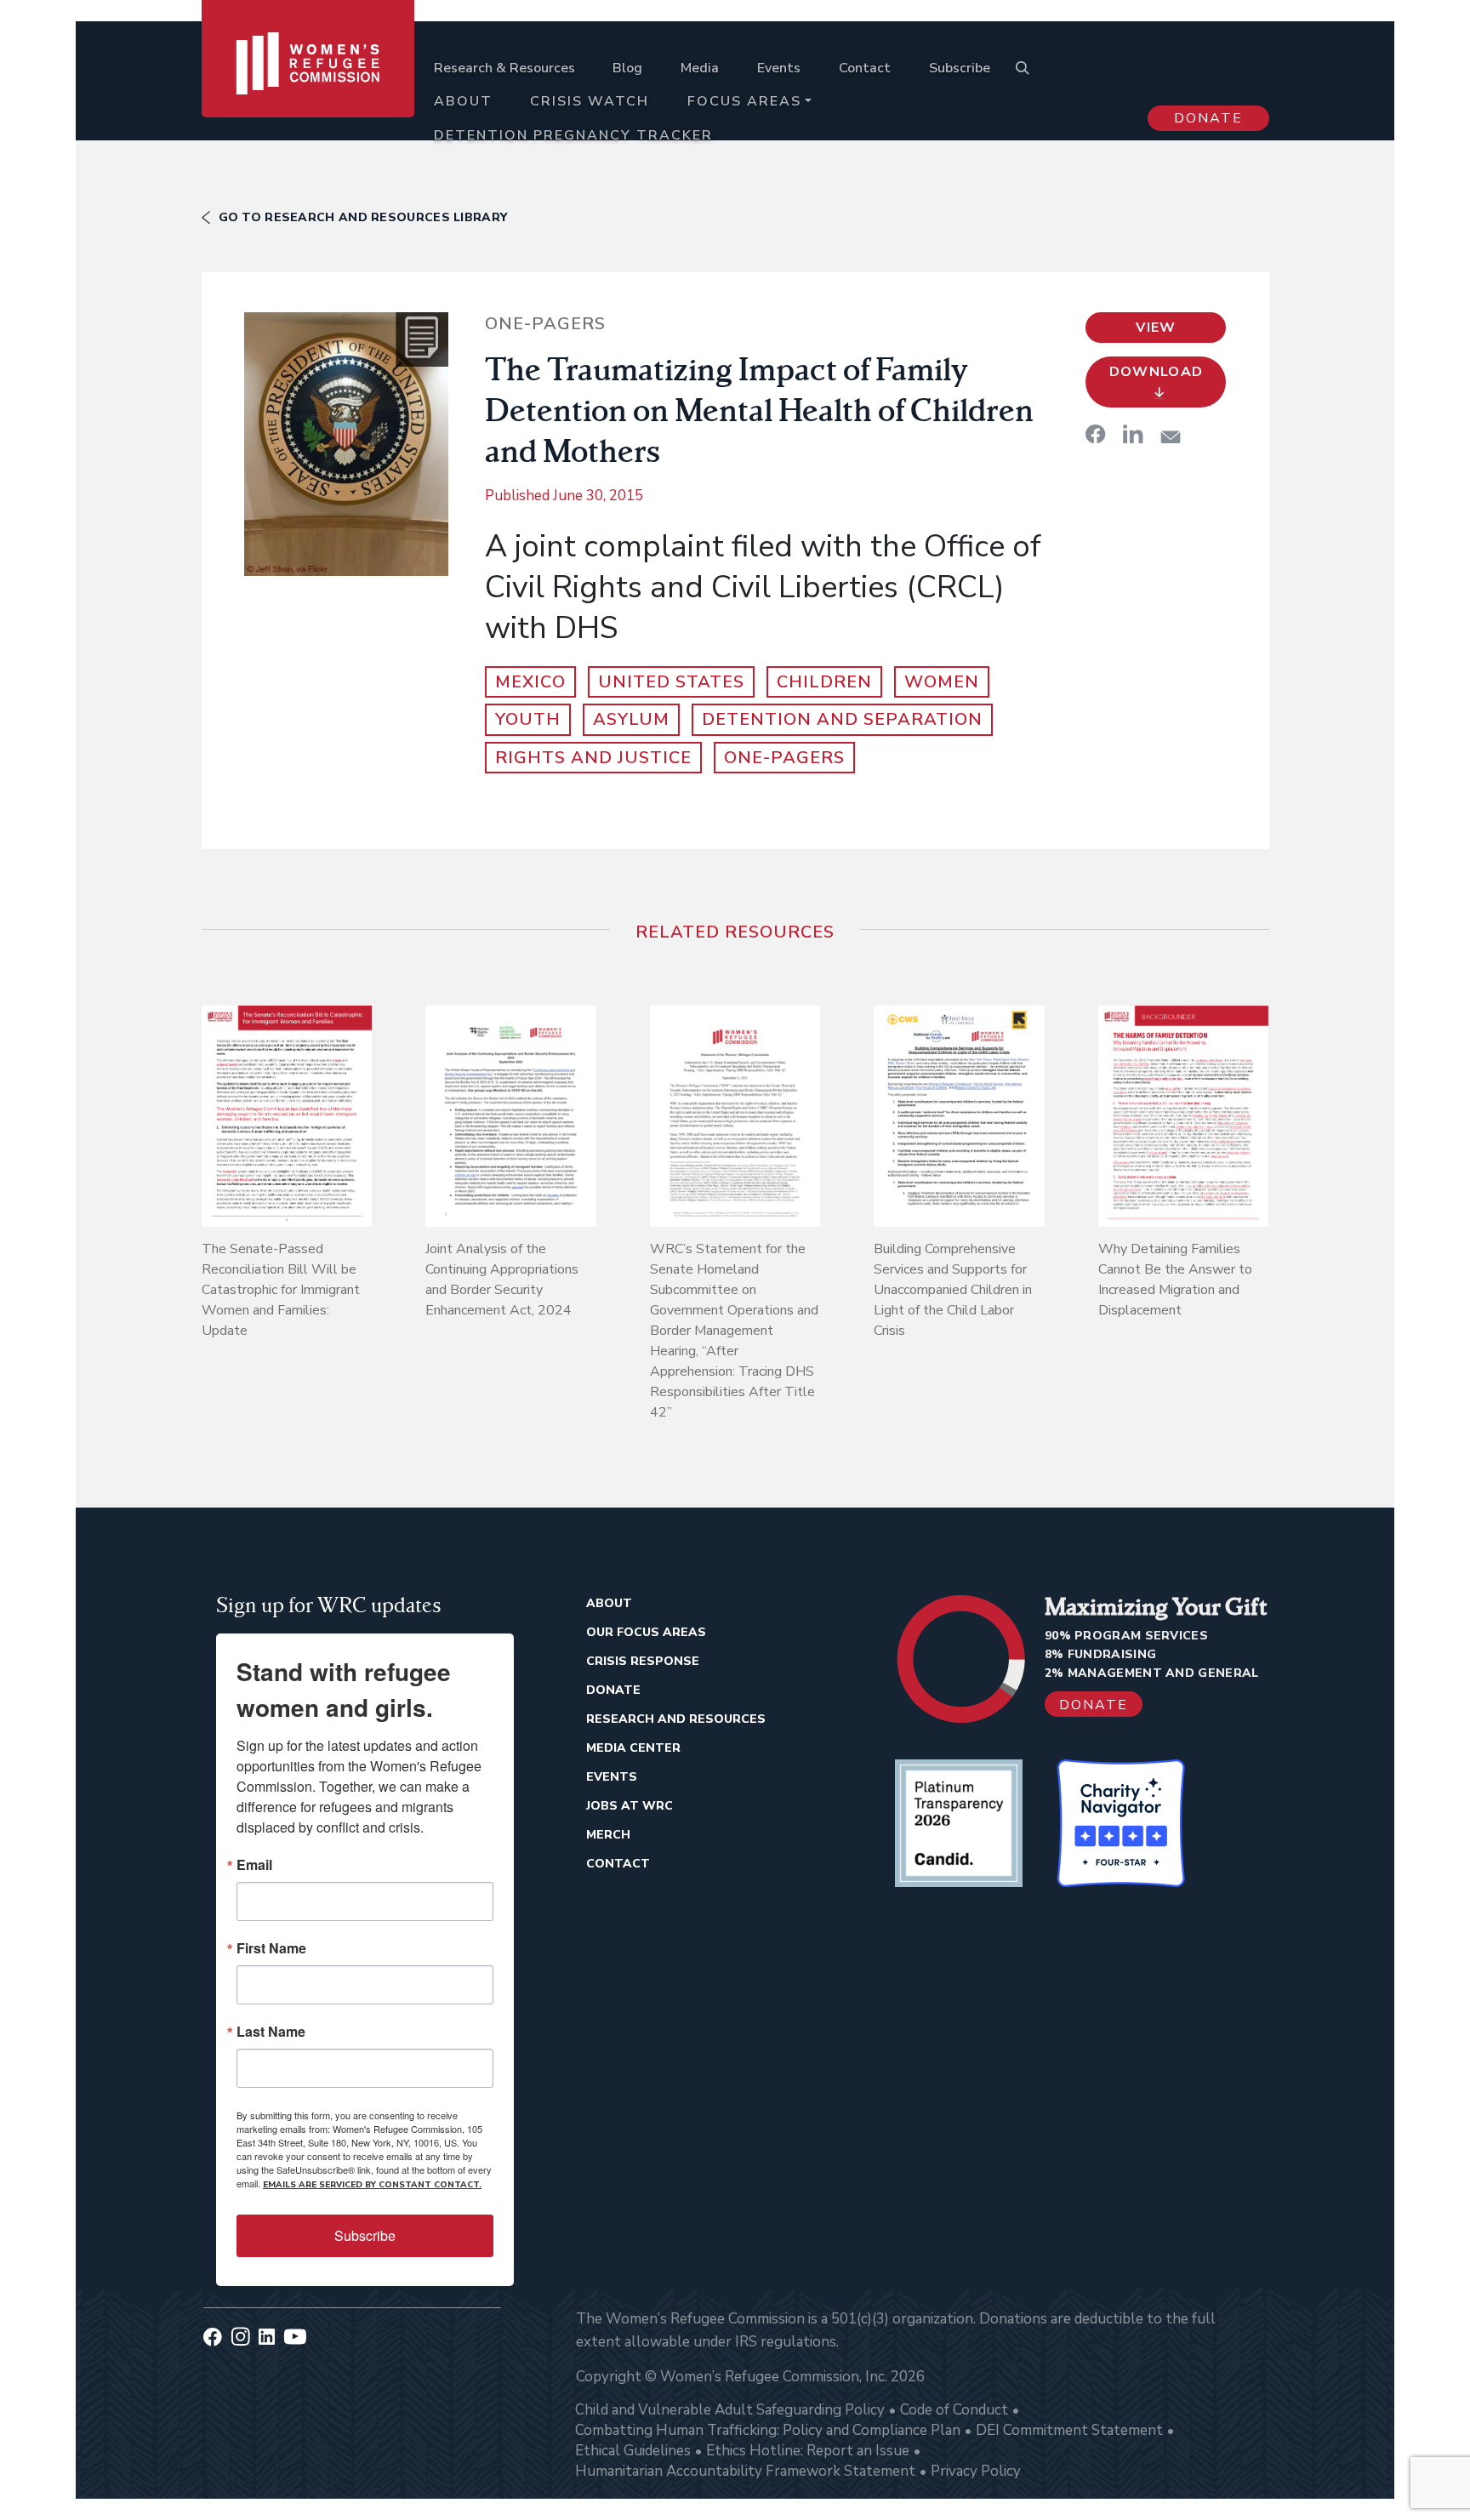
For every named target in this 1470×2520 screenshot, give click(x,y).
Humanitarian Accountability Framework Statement (745, 2471)
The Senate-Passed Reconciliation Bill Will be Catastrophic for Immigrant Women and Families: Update (281, 1290)
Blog (627, 68)
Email (254, 1865)
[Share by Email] (1171, 437)
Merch (608, 1835)
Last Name (271, 2032)
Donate (1208, 118)
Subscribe (960, 68)
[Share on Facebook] (1096, 434)
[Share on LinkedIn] (1133, 434)
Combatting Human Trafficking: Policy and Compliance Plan (768, 2430)
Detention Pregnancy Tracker (573, 135)
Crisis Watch (590, 101)
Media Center (633, 1748)
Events (779, 68)
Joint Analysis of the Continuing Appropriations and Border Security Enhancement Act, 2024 (502, 1280)
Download (1157, 372)
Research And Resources (676, 1719)
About (463, 101)
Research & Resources (504, 68)
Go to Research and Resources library (363, 217)
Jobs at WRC (630, 1806)
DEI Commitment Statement (1069, 2430)
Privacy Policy (976, 2471)
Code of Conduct (954, 2410)
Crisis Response (643, 1661)
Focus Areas (744, 101)
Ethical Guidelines (633, 2451)
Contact (865, 68)
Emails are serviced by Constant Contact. (372, 2185)
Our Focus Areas (646, 1632)
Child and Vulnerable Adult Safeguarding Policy (730, 2410)
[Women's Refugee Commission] (308, 87)
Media (700, 68)
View (1156, 328)
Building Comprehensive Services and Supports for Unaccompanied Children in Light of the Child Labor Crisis (953, 1290)
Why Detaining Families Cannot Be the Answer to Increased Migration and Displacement (1175, 1280)
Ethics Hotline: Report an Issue (808, 2451)
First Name (271, 1948)
